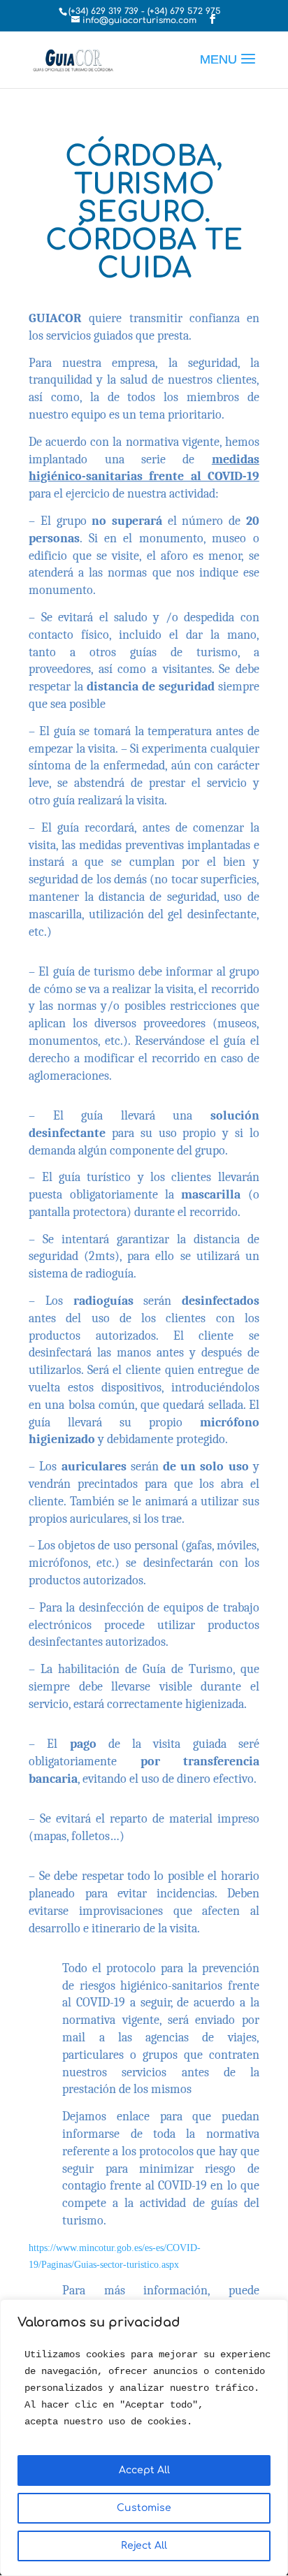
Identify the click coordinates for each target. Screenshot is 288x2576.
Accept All (144, 2470)
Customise (144, 2508)
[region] (144, 2438)
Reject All (144, 2546)
